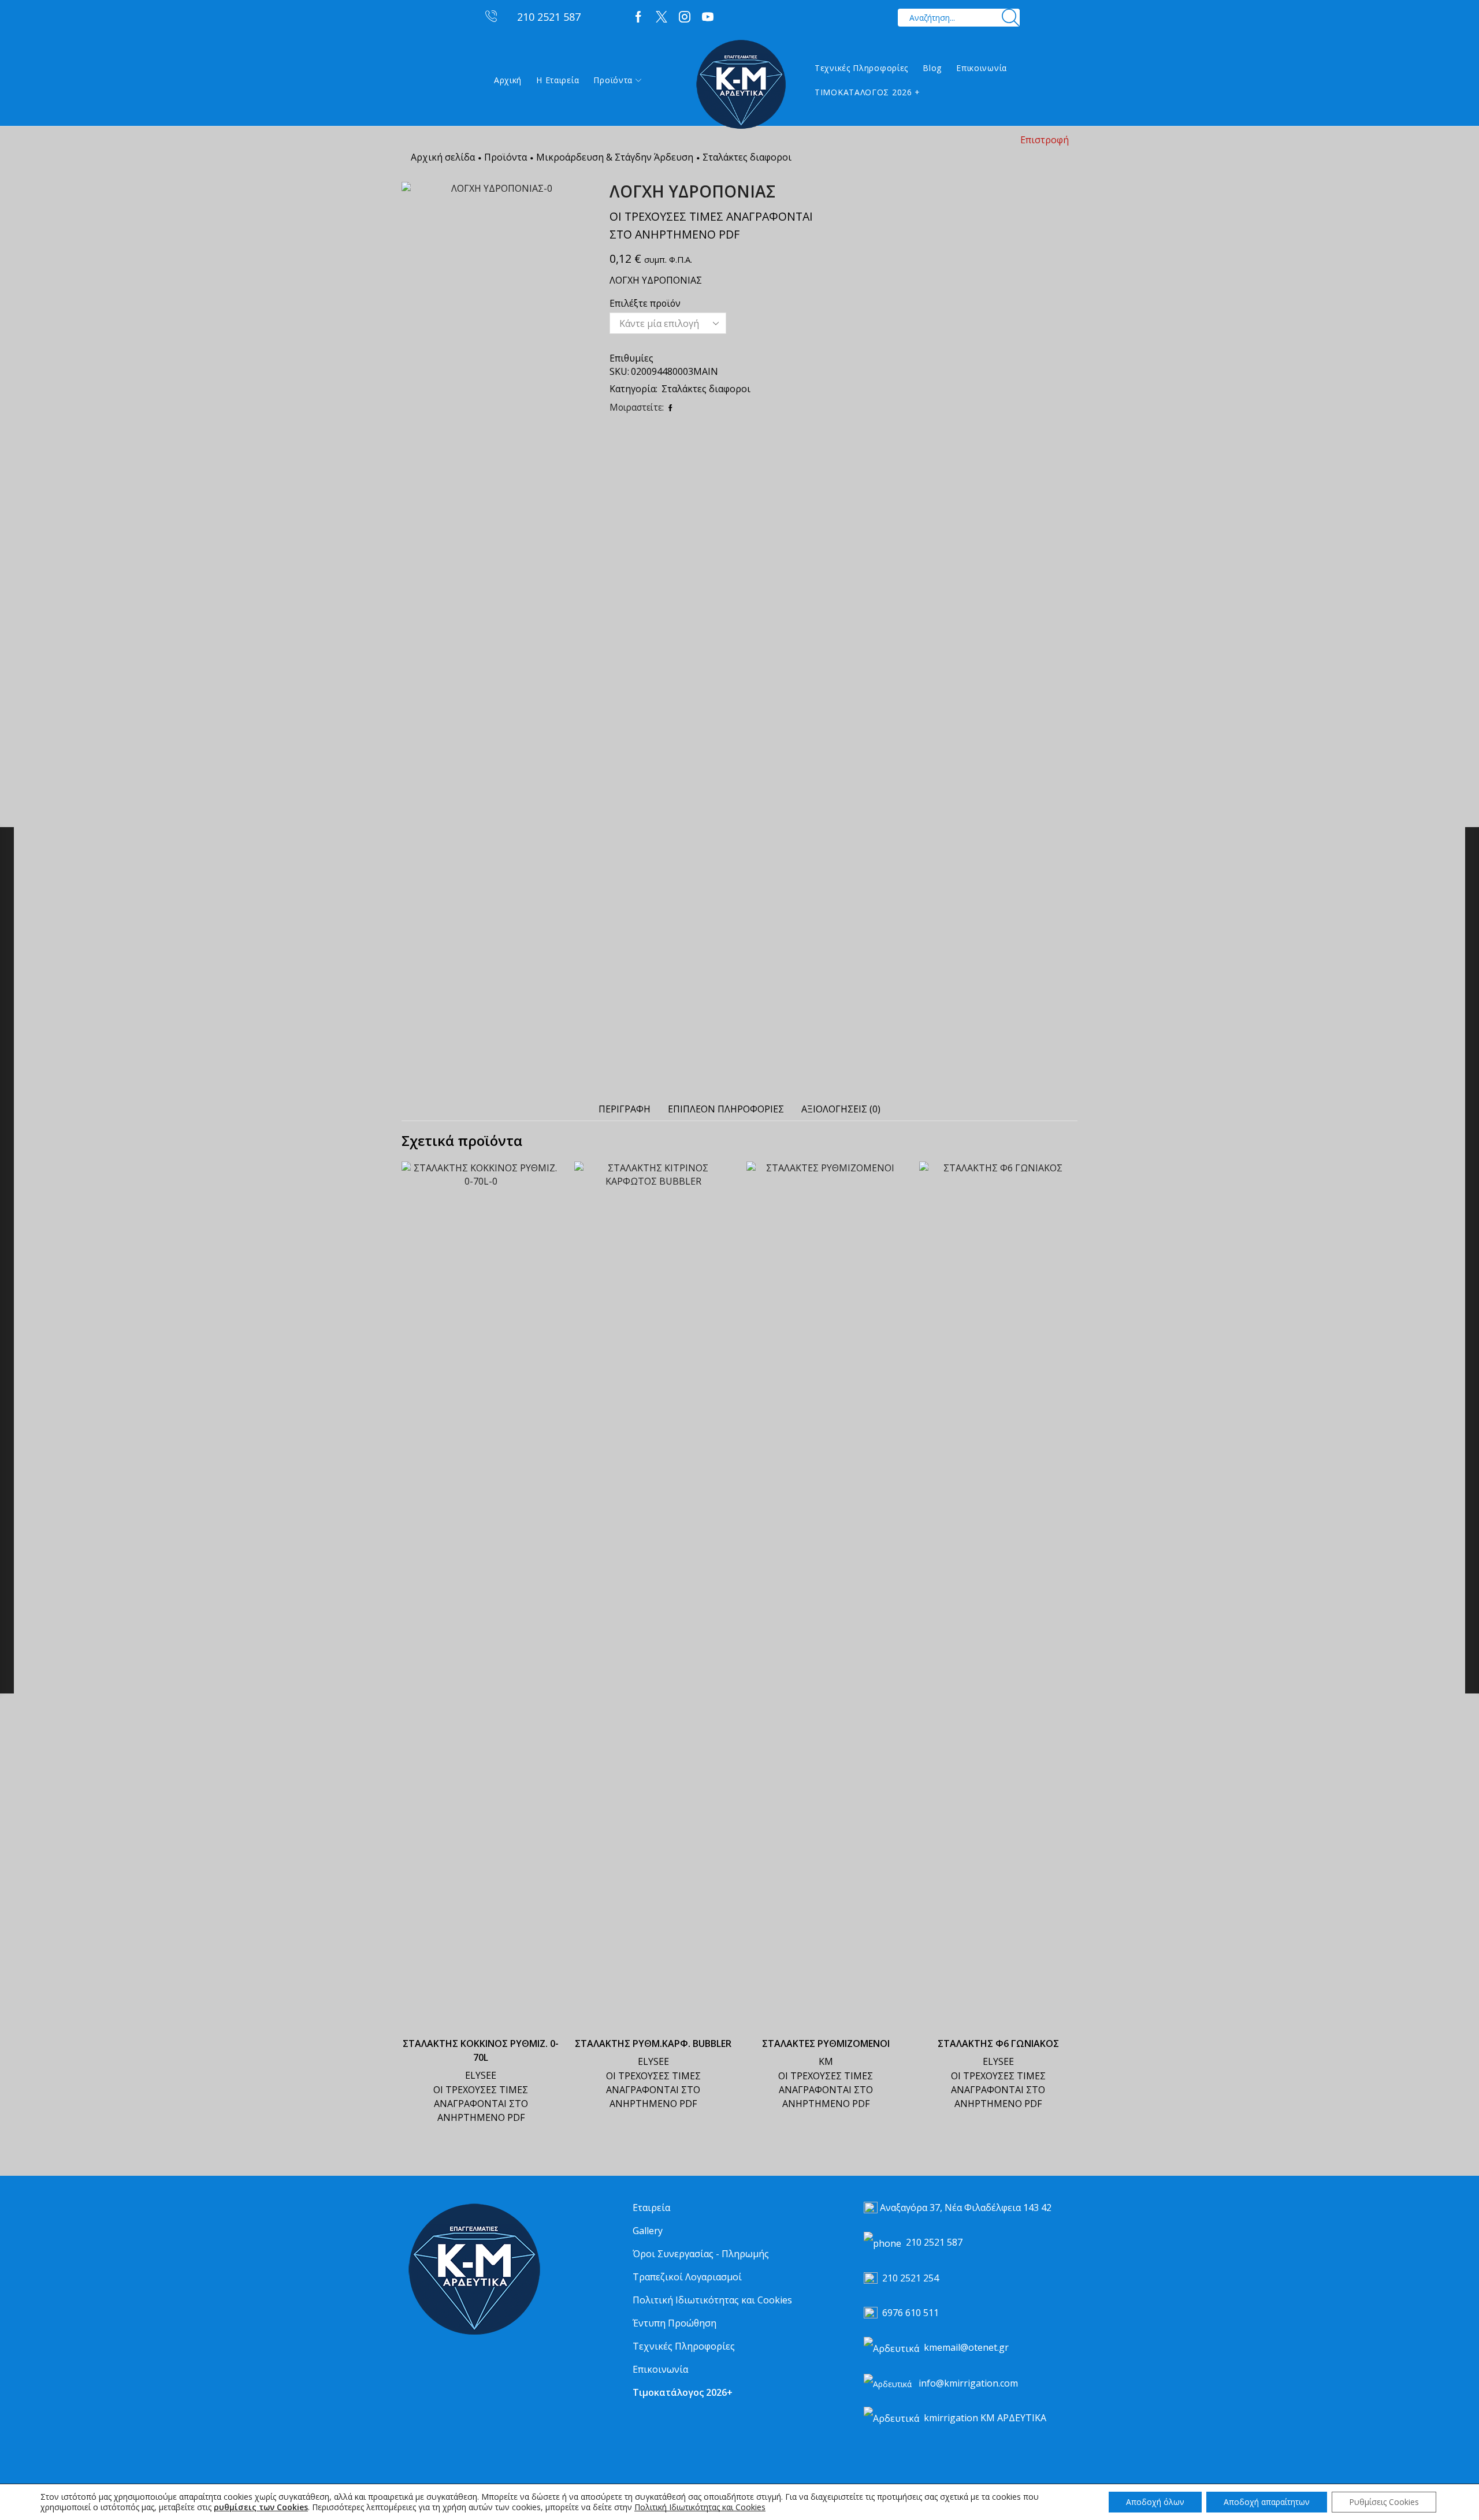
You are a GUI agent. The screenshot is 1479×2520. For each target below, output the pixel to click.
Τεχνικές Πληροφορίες (861, 68)
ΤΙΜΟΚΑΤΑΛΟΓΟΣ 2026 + (867, 92)
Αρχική (508, 80)
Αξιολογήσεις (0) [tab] (841, 1109)
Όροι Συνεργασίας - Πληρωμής (701, 2254)
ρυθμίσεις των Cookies (261, 2507)
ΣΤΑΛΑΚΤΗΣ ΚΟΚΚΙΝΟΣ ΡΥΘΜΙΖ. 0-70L (481, 2050)
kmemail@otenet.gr (966, 2347)
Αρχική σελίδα (443, 157)
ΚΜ (826, 2061)
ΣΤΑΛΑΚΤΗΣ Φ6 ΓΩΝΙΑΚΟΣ (998, 2043)
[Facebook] (638, 17)
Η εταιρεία (558, 80)
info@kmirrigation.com (968, 2383)
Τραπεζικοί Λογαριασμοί (687, 2277)
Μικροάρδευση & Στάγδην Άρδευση (615, 157)
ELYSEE (481, 2075)
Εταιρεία (651, 2208)
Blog (932, 68)
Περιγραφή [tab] (625, 1109)
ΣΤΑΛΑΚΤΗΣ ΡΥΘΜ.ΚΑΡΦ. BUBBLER (653, 2043)
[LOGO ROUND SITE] (474, 2270)
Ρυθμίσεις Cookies (1384, 2502)
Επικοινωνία (982, 68)
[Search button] (1011, 18)
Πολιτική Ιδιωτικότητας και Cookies (712, 2300)
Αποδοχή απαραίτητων (1267, 2502)
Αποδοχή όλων (1155, 2502)
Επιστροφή (1045, 140)
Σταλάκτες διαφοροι (747, 157)
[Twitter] (662, 17)
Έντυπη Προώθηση (675, 2323)
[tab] (625, 1109)
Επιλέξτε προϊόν (645, 303)
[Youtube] (708, 17)
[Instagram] (685, 17)
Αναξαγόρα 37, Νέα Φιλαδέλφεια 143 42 (966, 2208)
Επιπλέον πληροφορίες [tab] (726, 1109)
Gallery (648, 2231)
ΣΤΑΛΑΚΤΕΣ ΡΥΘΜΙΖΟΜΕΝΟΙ (826, 2043)
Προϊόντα (613, 80)
